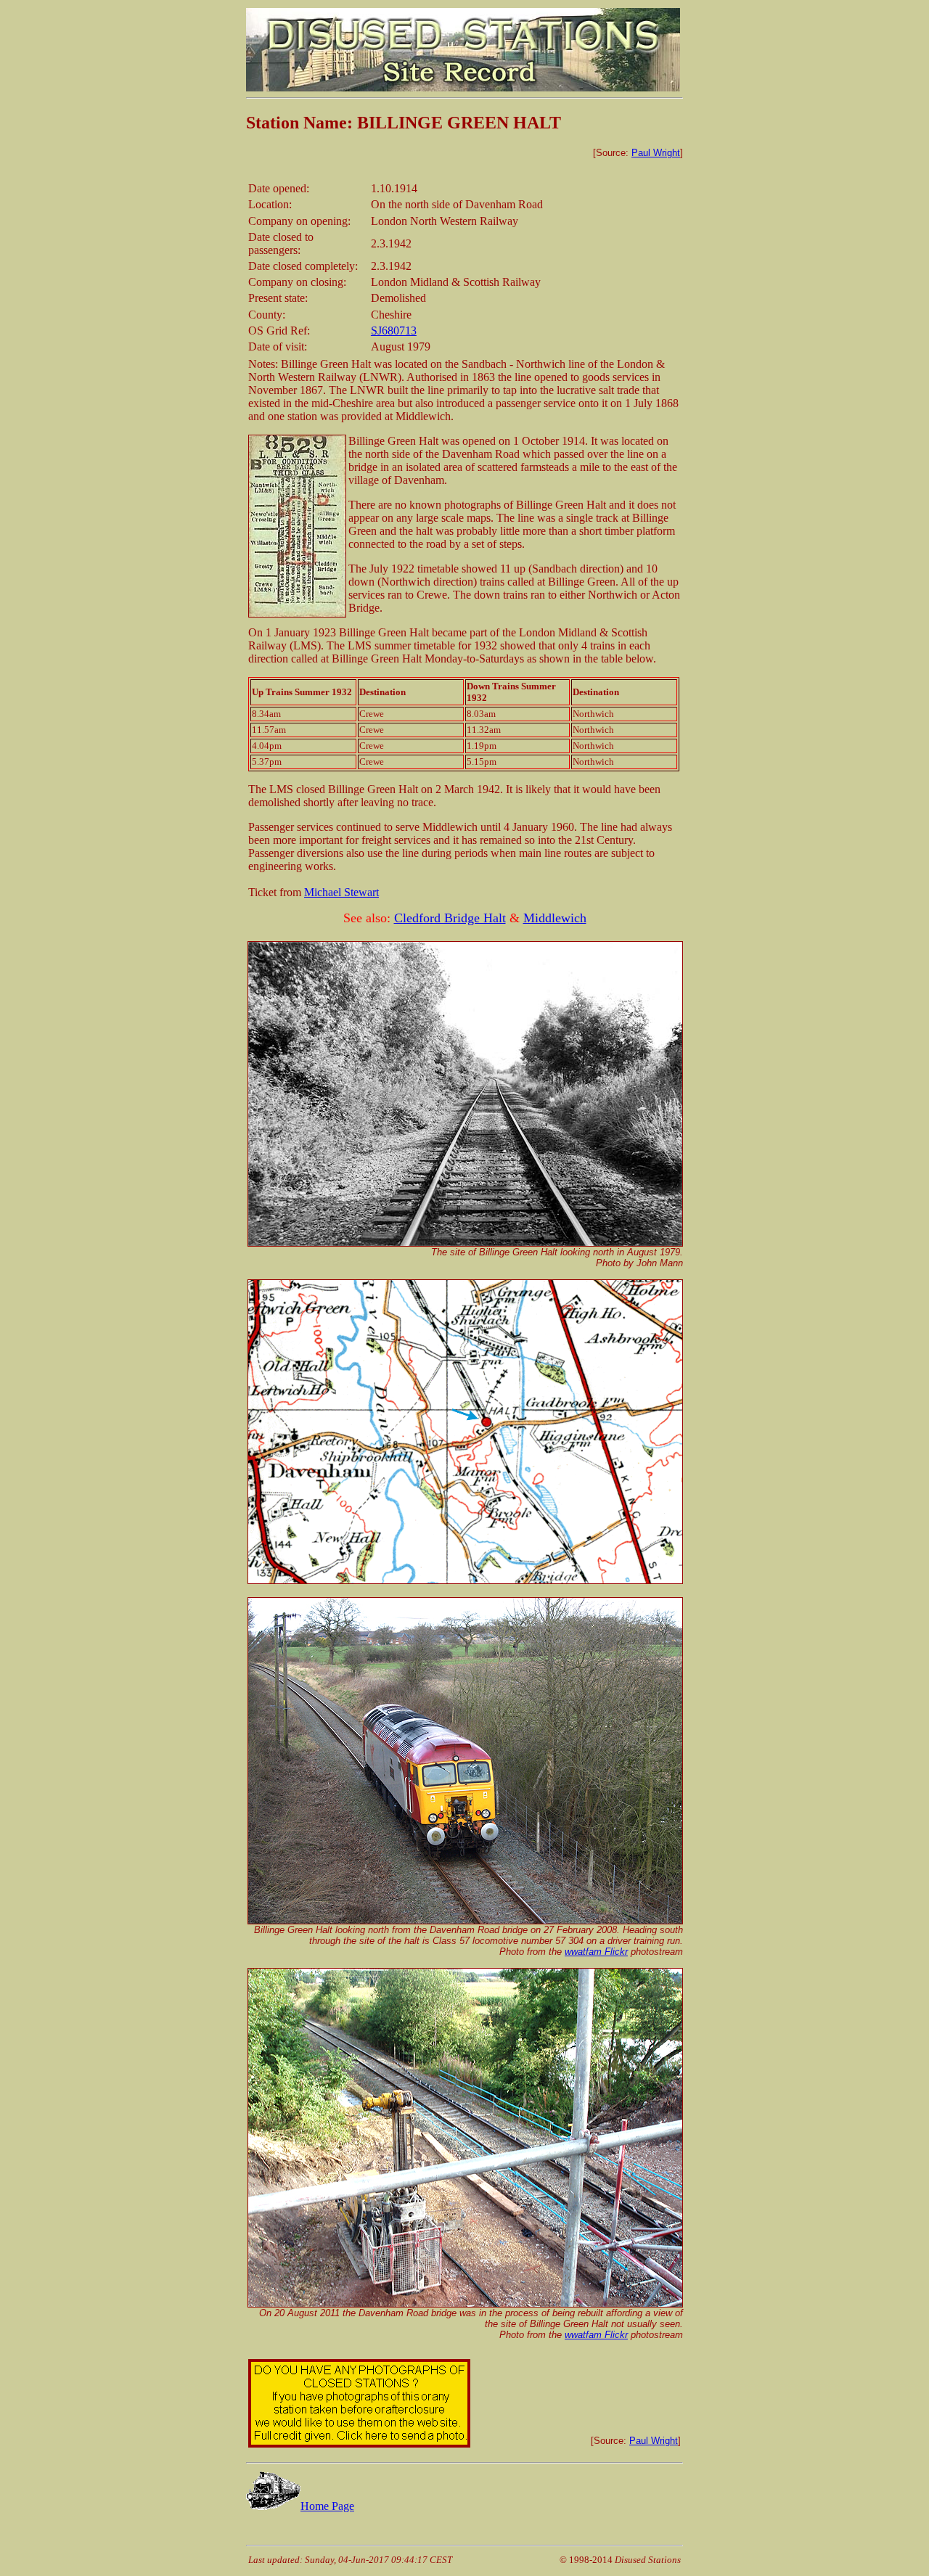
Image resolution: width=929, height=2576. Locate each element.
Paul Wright (656, 153)
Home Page (327, 2506)
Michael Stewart (341, 892)
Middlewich (555, 918)
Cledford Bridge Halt (450, 918)
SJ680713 (394, 331)
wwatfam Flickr (596, 1952)
